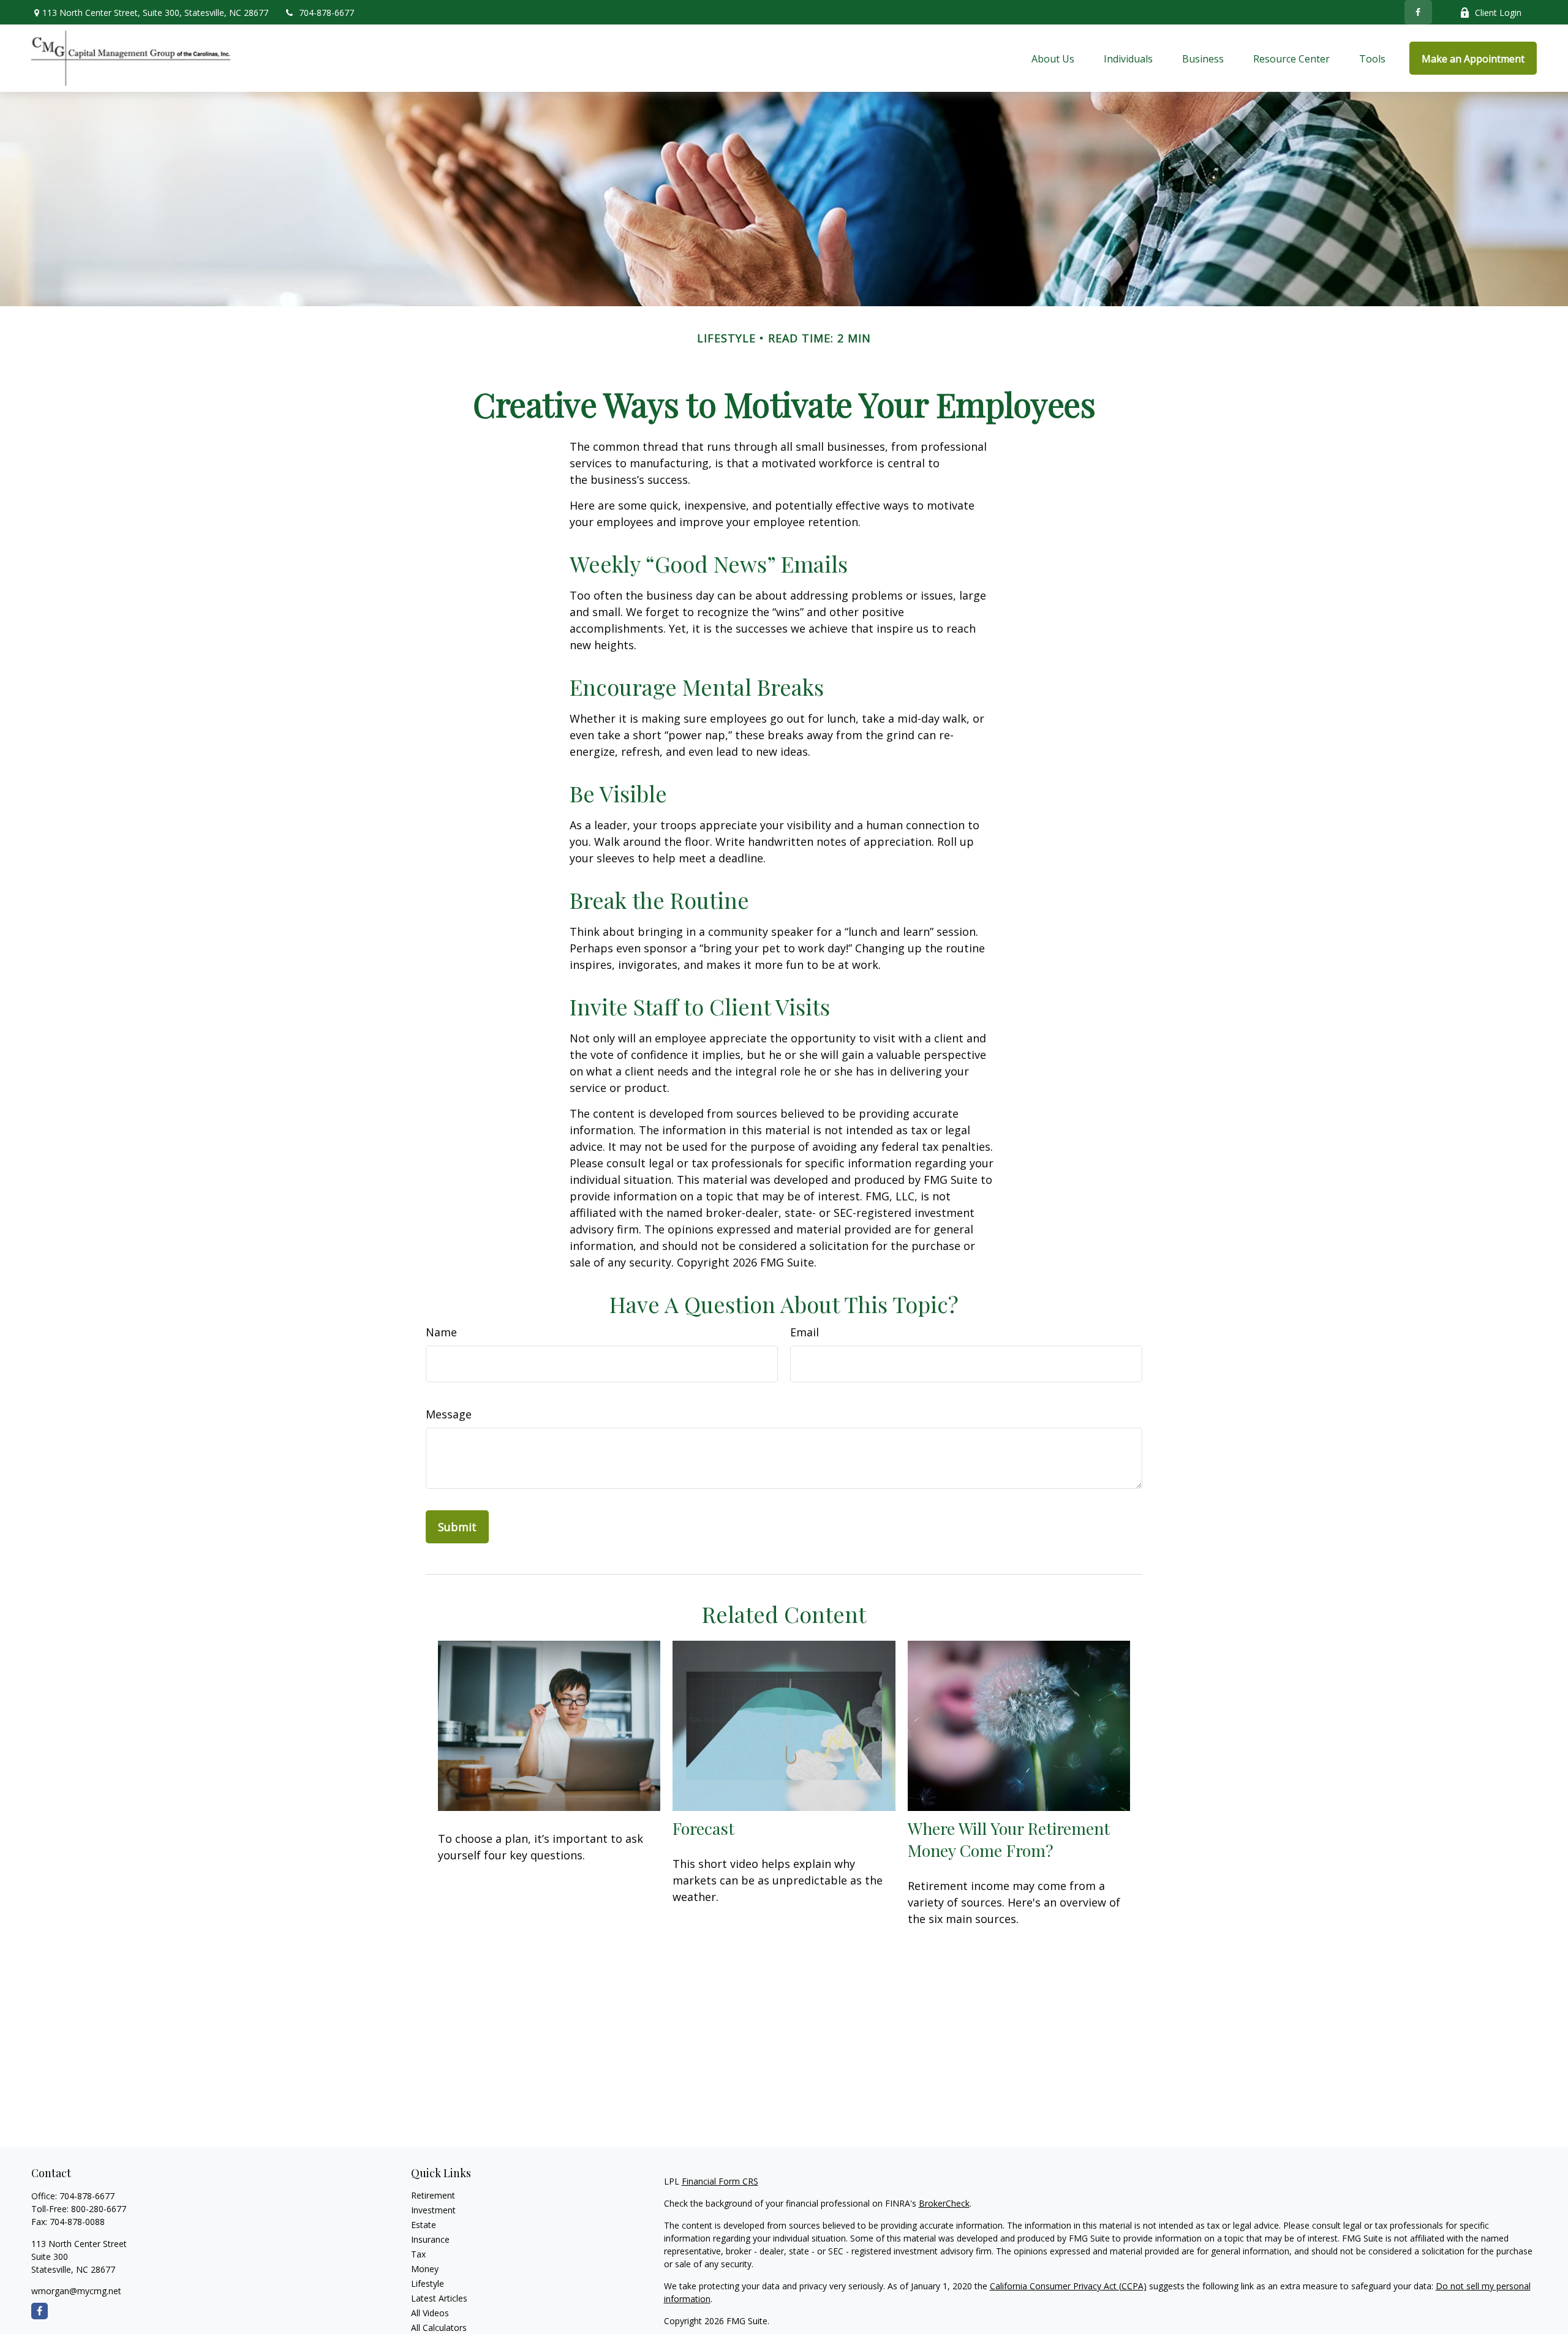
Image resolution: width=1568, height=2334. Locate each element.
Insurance (430, 2239)
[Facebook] (1418, 12)
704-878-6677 (326, 13)
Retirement (433, 2195)
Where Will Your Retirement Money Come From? (1009, 1839)
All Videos (430, 2313)
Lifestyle (428, 2283)
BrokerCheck (944, 2203)
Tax (418, 2254)
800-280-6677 (99, 2209)
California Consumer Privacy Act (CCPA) (1068, 2286)
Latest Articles (439, 2298)
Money (425, 2269)
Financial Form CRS (720, 2181)
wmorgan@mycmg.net (76, 2291)
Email (805, 1332)
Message (449, 1414)
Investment (433, 2210)
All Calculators (439, 2328)
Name (441, 1332)
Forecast (703, 1828)
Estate (424, 2225)
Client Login (1498, 13)
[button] (1053, 58)
